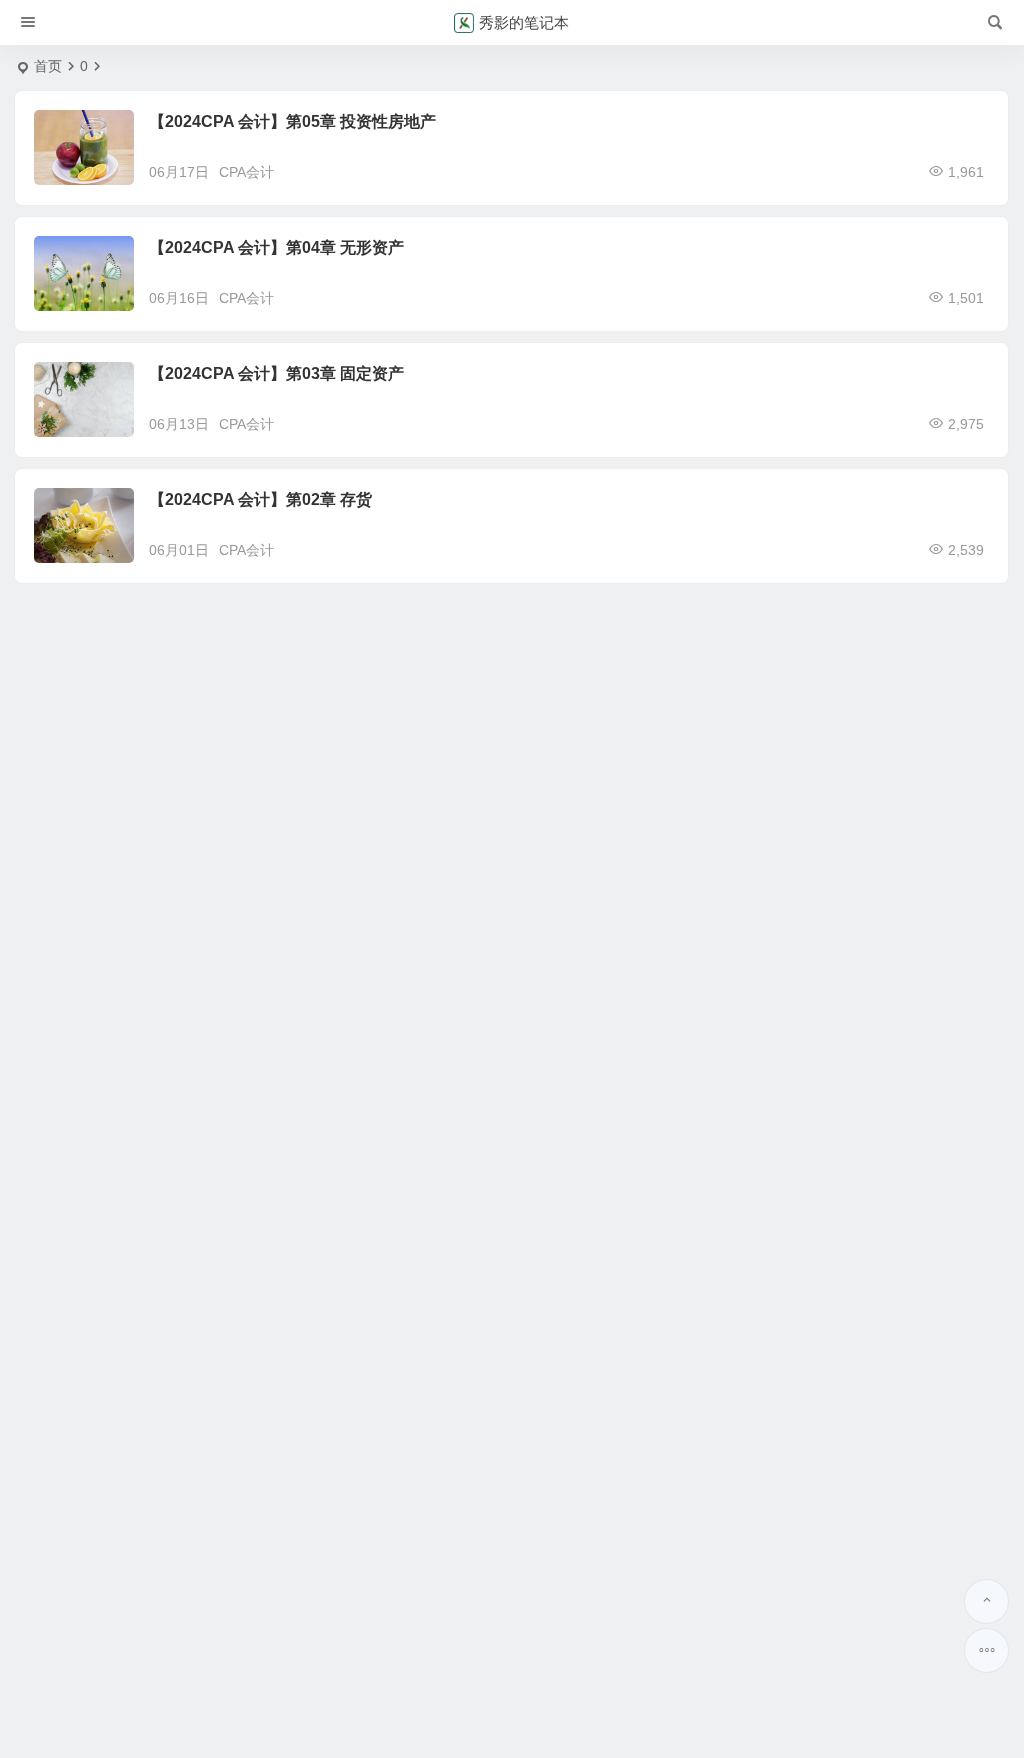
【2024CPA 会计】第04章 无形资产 (276, 247)
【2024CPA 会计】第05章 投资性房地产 (292, 121)
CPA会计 (246, 172)
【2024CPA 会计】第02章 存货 (260, 499)
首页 (48, 66)
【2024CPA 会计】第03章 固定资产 (276, 373)
